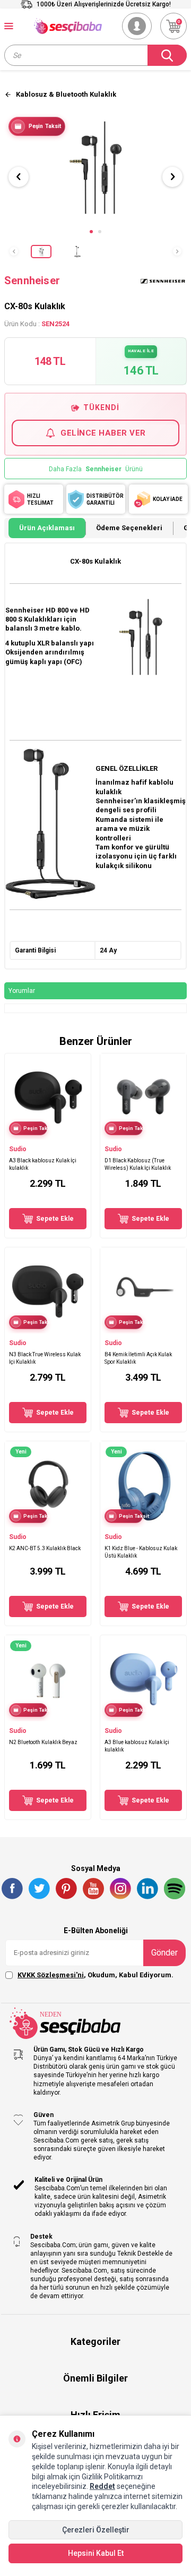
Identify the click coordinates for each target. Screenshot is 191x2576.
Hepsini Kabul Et (96, 2553)
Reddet (102, 2486)
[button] (91, 232)
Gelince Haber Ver (103, 433)
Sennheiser (32, 280)
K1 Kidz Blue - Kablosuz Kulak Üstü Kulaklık (141, 1552)
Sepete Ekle (55, 1219)
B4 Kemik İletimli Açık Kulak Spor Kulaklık (138, 1358)
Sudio (18, 1149)
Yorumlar (22, 991)
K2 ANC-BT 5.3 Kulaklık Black (45, 1548)
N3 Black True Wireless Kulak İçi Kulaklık (45, 1358)
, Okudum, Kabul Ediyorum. (95, 1975)
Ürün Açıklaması (47, 528)
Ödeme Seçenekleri (129, 528)
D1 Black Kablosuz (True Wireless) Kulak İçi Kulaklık (138, 1164)
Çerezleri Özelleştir (96, 2530)
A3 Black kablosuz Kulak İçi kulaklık (43, 1164)
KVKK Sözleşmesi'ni (51, 1975)
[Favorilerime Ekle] (78, 1134)
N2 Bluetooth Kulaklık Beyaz (43, 1742)
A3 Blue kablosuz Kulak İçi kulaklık (137, 1746)
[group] (95, 167)
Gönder (164, 1953)
